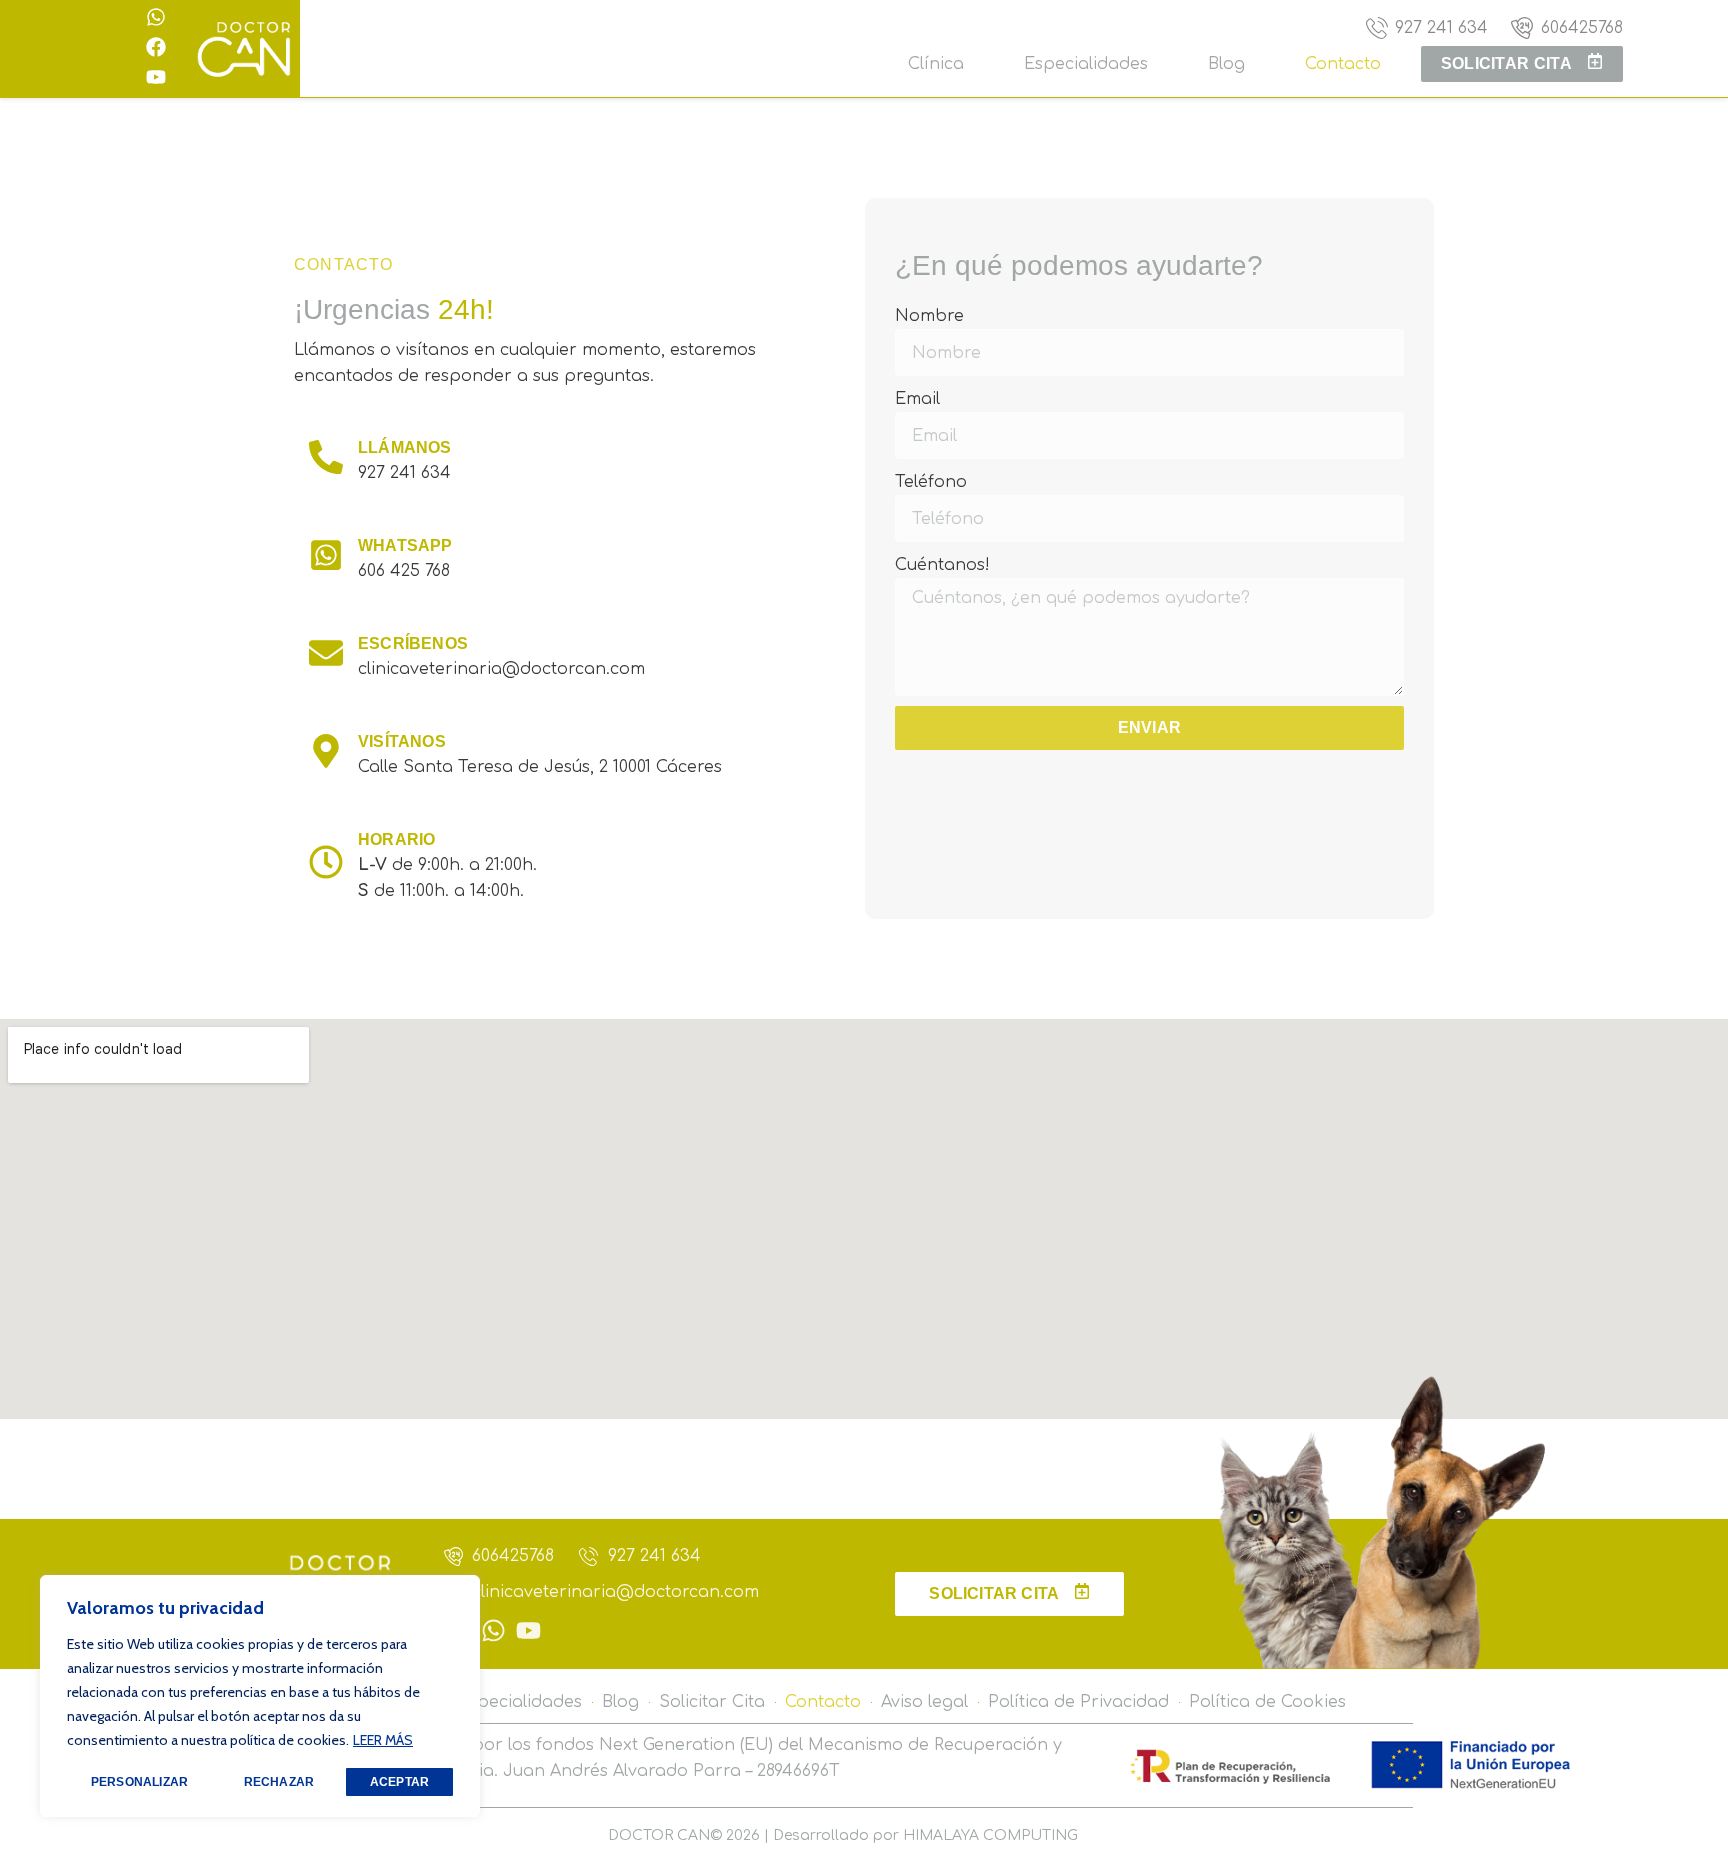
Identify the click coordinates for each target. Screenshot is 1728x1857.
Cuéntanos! (942, 565)
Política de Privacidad (1078, 1702)
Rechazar (279, 1782)
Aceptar (399, 1782)
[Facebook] (156, 47)
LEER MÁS (383, 1740)
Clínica (936, 64)
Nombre (929, 316)
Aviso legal (924, 1702)
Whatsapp (405, 545)
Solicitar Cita (712, 1702)
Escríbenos (413, 643)
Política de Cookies (1267, 1702)
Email (917, 399)
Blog (1226, 64)
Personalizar (139, 1782)
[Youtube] (156, 77)
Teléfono (931, 482)
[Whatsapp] (156, 17)
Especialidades (1086, 64)
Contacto (1343, 64)
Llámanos (405, 447)
